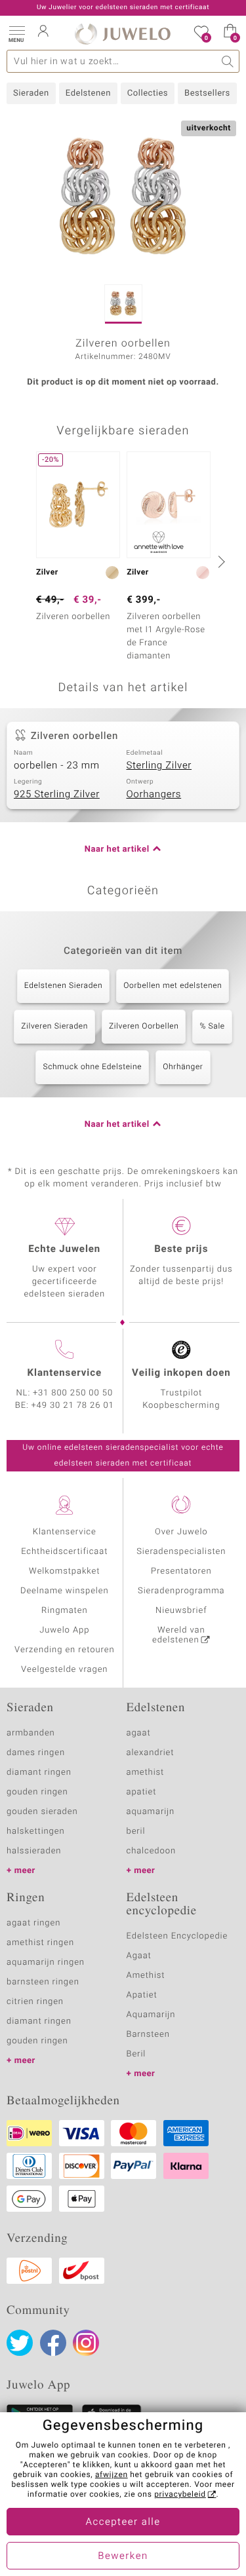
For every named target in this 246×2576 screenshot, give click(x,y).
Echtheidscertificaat (64, 1552)
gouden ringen (37, 1792)
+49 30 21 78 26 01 (73, 1406)
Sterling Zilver (159, 766)
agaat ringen (33, 1923)
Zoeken (228, 61)
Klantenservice (65, 1532)
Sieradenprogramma (181, 1591)
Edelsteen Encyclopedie (177, 1936)
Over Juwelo (181, 1532)
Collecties (148, 93)
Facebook (53, 2343)
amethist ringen (40, 1943)
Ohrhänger (183, 1067)
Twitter (20, 2343)
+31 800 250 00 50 (73, 1393)
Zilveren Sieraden (54, 1027)
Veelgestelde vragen (64, 1670)
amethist (146, 1772)
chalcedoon (152, 1851)
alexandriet (151, 1753)
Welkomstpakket (64, 1571)
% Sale (212, 1027)
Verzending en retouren (65, 1650)
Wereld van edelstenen (178, 1635)
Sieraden (31, 93)
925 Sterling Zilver (57, 795)
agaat (139, 1733)
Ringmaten (64, 1611)
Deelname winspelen (65, 1591)
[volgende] (220, 561)
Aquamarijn (151, 2015)
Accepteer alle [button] (123, 2522)
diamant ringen (39, 1772)
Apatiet (142, 1995)
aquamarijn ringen (46, 1962)
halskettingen (36, 1831)
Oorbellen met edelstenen (173, 986)
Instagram (86, 2343)
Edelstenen (88, 93)
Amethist (146, 1976)
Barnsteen (148, 2035)
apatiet (142, 1792)
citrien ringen (35, 2002)
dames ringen (36, 1753)
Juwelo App (64, 1630)
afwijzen (112, 2475)
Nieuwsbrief (181, 1611)
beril (136, 1831)
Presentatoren (181, 1571)
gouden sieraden (42, 1812)
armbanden (31, 1733)
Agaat (139, 1956)
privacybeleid (180, 2495)
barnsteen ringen (43, 1982)
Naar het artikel (117, 849)
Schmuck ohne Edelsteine (92, 1067)
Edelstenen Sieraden (64, 986)
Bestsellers (207, 93)
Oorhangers (154, 795)
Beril (136, 2054)
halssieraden (34, 1851)
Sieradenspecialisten (181, 1552)
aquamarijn (151, 1812)
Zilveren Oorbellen (144, 1027)
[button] (16, 33)
